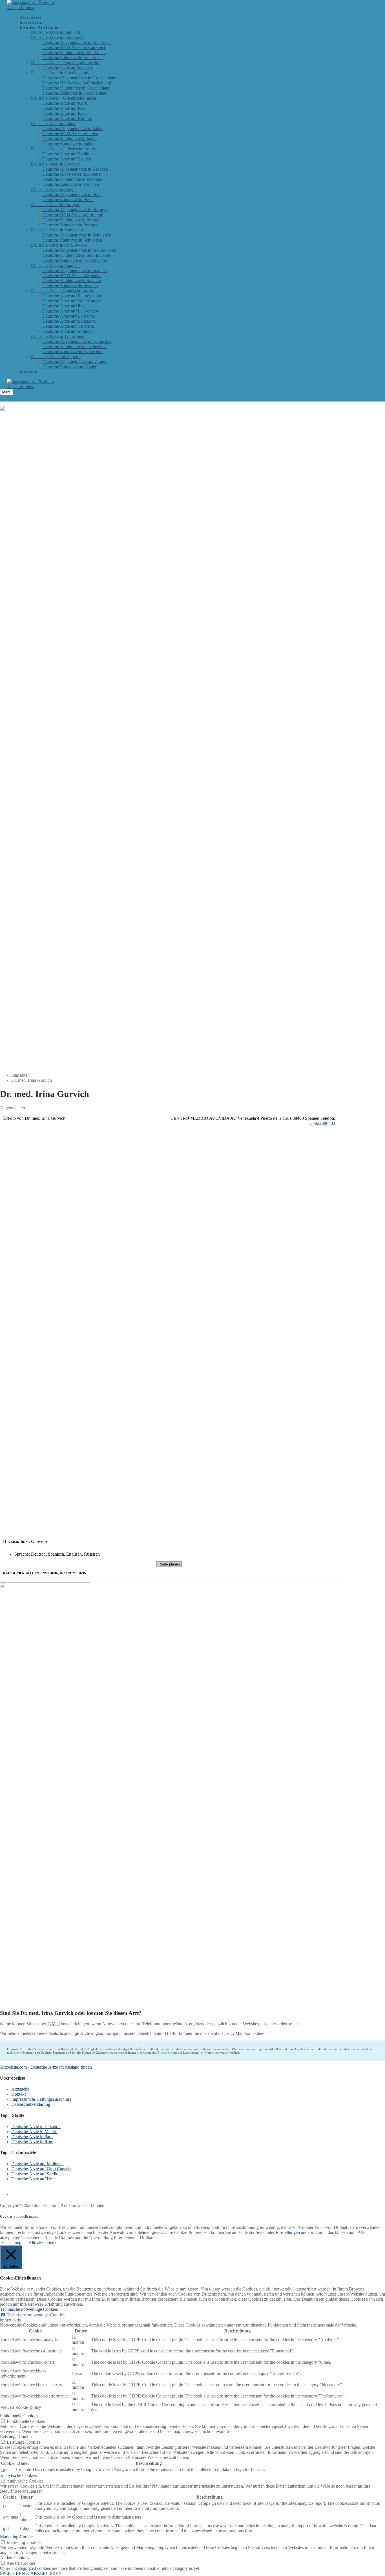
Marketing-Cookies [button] (17, 2537)
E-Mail (54, 2024)
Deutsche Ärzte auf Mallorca (37, 2164)
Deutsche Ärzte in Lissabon (36, 2126)
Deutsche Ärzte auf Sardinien (37, 2174)
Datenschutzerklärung (31, 2104)
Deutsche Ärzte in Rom (32, 2142)
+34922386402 (321, 1123)
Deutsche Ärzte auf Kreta (34, 2179)
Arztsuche (20, 2089)
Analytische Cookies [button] (18, 2475)
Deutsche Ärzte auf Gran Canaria (41, 2169)
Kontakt (18, 2094)
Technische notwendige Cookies (36, 2315)
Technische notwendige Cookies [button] (29, 2309)
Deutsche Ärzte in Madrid (34, 2132)
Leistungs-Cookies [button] (17, 2436)
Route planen (169, 1564)
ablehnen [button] (142, 2232)
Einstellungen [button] (288, 2232)
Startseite (19, 1075)
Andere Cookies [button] (15, 2558)
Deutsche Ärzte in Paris (32, 2137)
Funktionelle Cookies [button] (19, 2416)
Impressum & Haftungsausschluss (41, 2099)
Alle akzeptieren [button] (43, 2242)
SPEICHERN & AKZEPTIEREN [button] (31, 2573)
